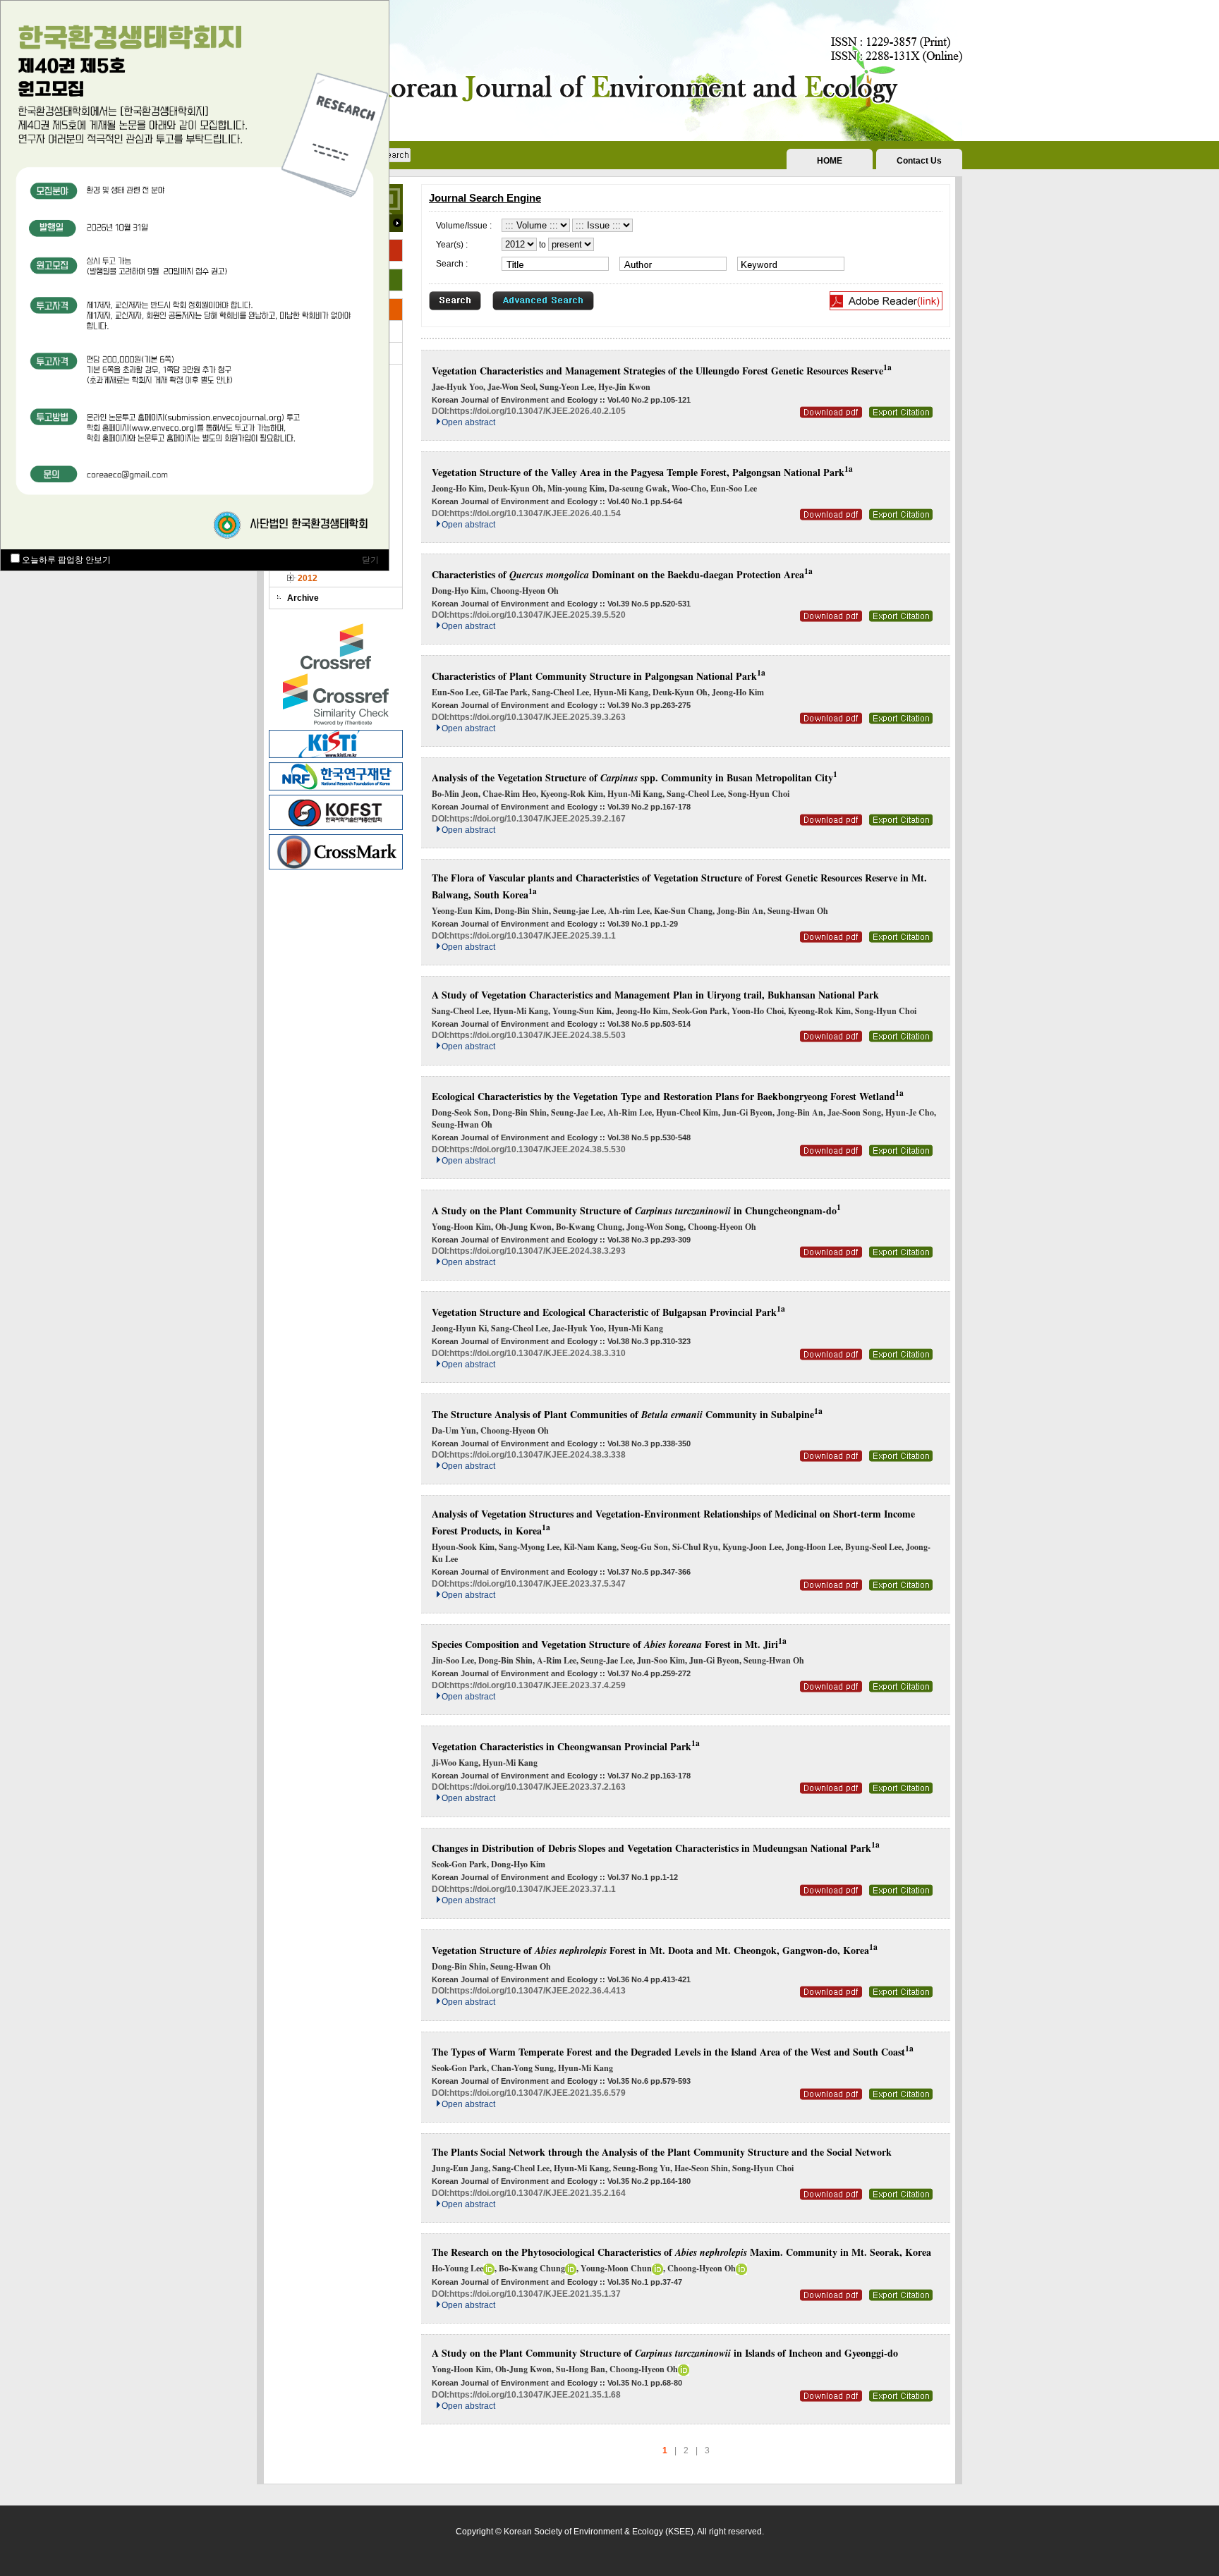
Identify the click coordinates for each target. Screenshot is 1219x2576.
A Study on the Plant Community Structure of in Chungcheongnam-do (636, 1210)
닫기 (370, 560)
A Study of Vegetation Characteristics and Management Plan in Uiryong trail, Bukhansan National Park (655, 995)
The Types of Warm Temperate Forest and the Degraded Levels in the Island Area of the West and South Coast (673, 2052)
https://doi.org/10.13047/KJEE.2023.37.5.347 (538, 1584)
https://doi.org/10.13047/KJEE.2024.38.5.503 (538, 1035)
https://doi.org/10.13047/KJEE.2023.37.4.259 (538, 1685)
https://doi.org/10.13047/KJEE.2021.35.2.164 (538, 2193)
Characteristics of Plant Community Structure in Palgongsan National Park (599, 676)
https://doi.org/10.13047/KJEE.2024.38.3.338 (538, 1455)
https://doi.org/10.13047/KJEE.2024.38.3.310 (538, 1353)
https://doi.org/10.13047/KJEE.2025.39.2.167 (538, 819)
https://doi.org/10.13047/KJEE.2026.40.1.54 (535, 513)
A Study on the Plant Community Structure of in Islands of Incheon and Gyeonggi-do (665, 2353)
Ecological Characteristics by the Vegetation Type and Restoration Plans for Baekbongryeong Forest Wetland (668, 1096)
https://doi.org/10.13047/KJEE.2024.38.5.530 (538, 1149)
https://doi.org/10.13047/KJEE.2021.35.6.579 (538, 2093)
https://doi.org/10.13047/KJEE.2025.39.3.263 (538, 717)
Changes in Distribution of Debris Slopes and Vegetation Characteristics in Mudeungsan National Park (656, 1848)
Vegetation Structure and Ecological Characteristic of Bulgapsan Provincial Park (608, 1312)
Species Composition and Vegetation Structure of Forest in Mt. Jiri (609, 1644)
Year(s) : (452, 245)
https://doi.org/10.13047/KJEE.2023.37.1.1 (533, 1889)
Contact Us (919, 161)
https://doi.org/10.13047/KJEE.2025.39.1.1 (533, 936)
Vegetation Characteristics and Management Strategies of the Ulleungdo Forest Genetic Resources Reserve (662, 371)
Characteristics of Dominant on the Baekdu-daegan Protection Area (622, 574)
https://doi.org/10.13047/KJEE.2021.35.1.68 (535, 2395)
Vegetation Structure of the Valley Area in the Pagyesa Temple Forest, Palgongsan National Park (642, 472)
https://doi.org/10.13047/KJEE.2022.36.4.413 (538, 1991)
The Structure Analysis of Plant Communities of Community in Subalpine (627, 1414)
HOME (830, 161)
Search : (452, 264)
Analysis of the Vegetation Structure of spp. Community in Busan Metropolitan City (635, 777)
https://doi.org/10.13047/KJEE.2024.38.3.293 (538, 1251)
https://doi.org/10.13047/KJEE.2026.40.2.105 (538, 411)
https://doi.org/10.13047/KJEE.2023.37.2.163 (538, 1787)
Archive (303, 598)
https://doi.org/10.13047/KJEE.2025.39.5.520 (538, 615)
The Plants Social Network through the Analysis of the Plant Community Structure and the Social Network (662, 2152)
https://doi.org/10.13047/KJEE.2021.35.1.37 (535, 2294)
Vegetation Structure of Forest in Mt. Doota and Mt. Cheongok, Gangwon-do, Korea (655, 1950)
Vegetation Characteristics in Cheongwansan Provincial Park (566, 1746)
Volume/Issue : (464, 226)
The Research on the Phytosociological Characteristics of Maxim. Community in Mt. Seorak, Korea (681, 2252)
